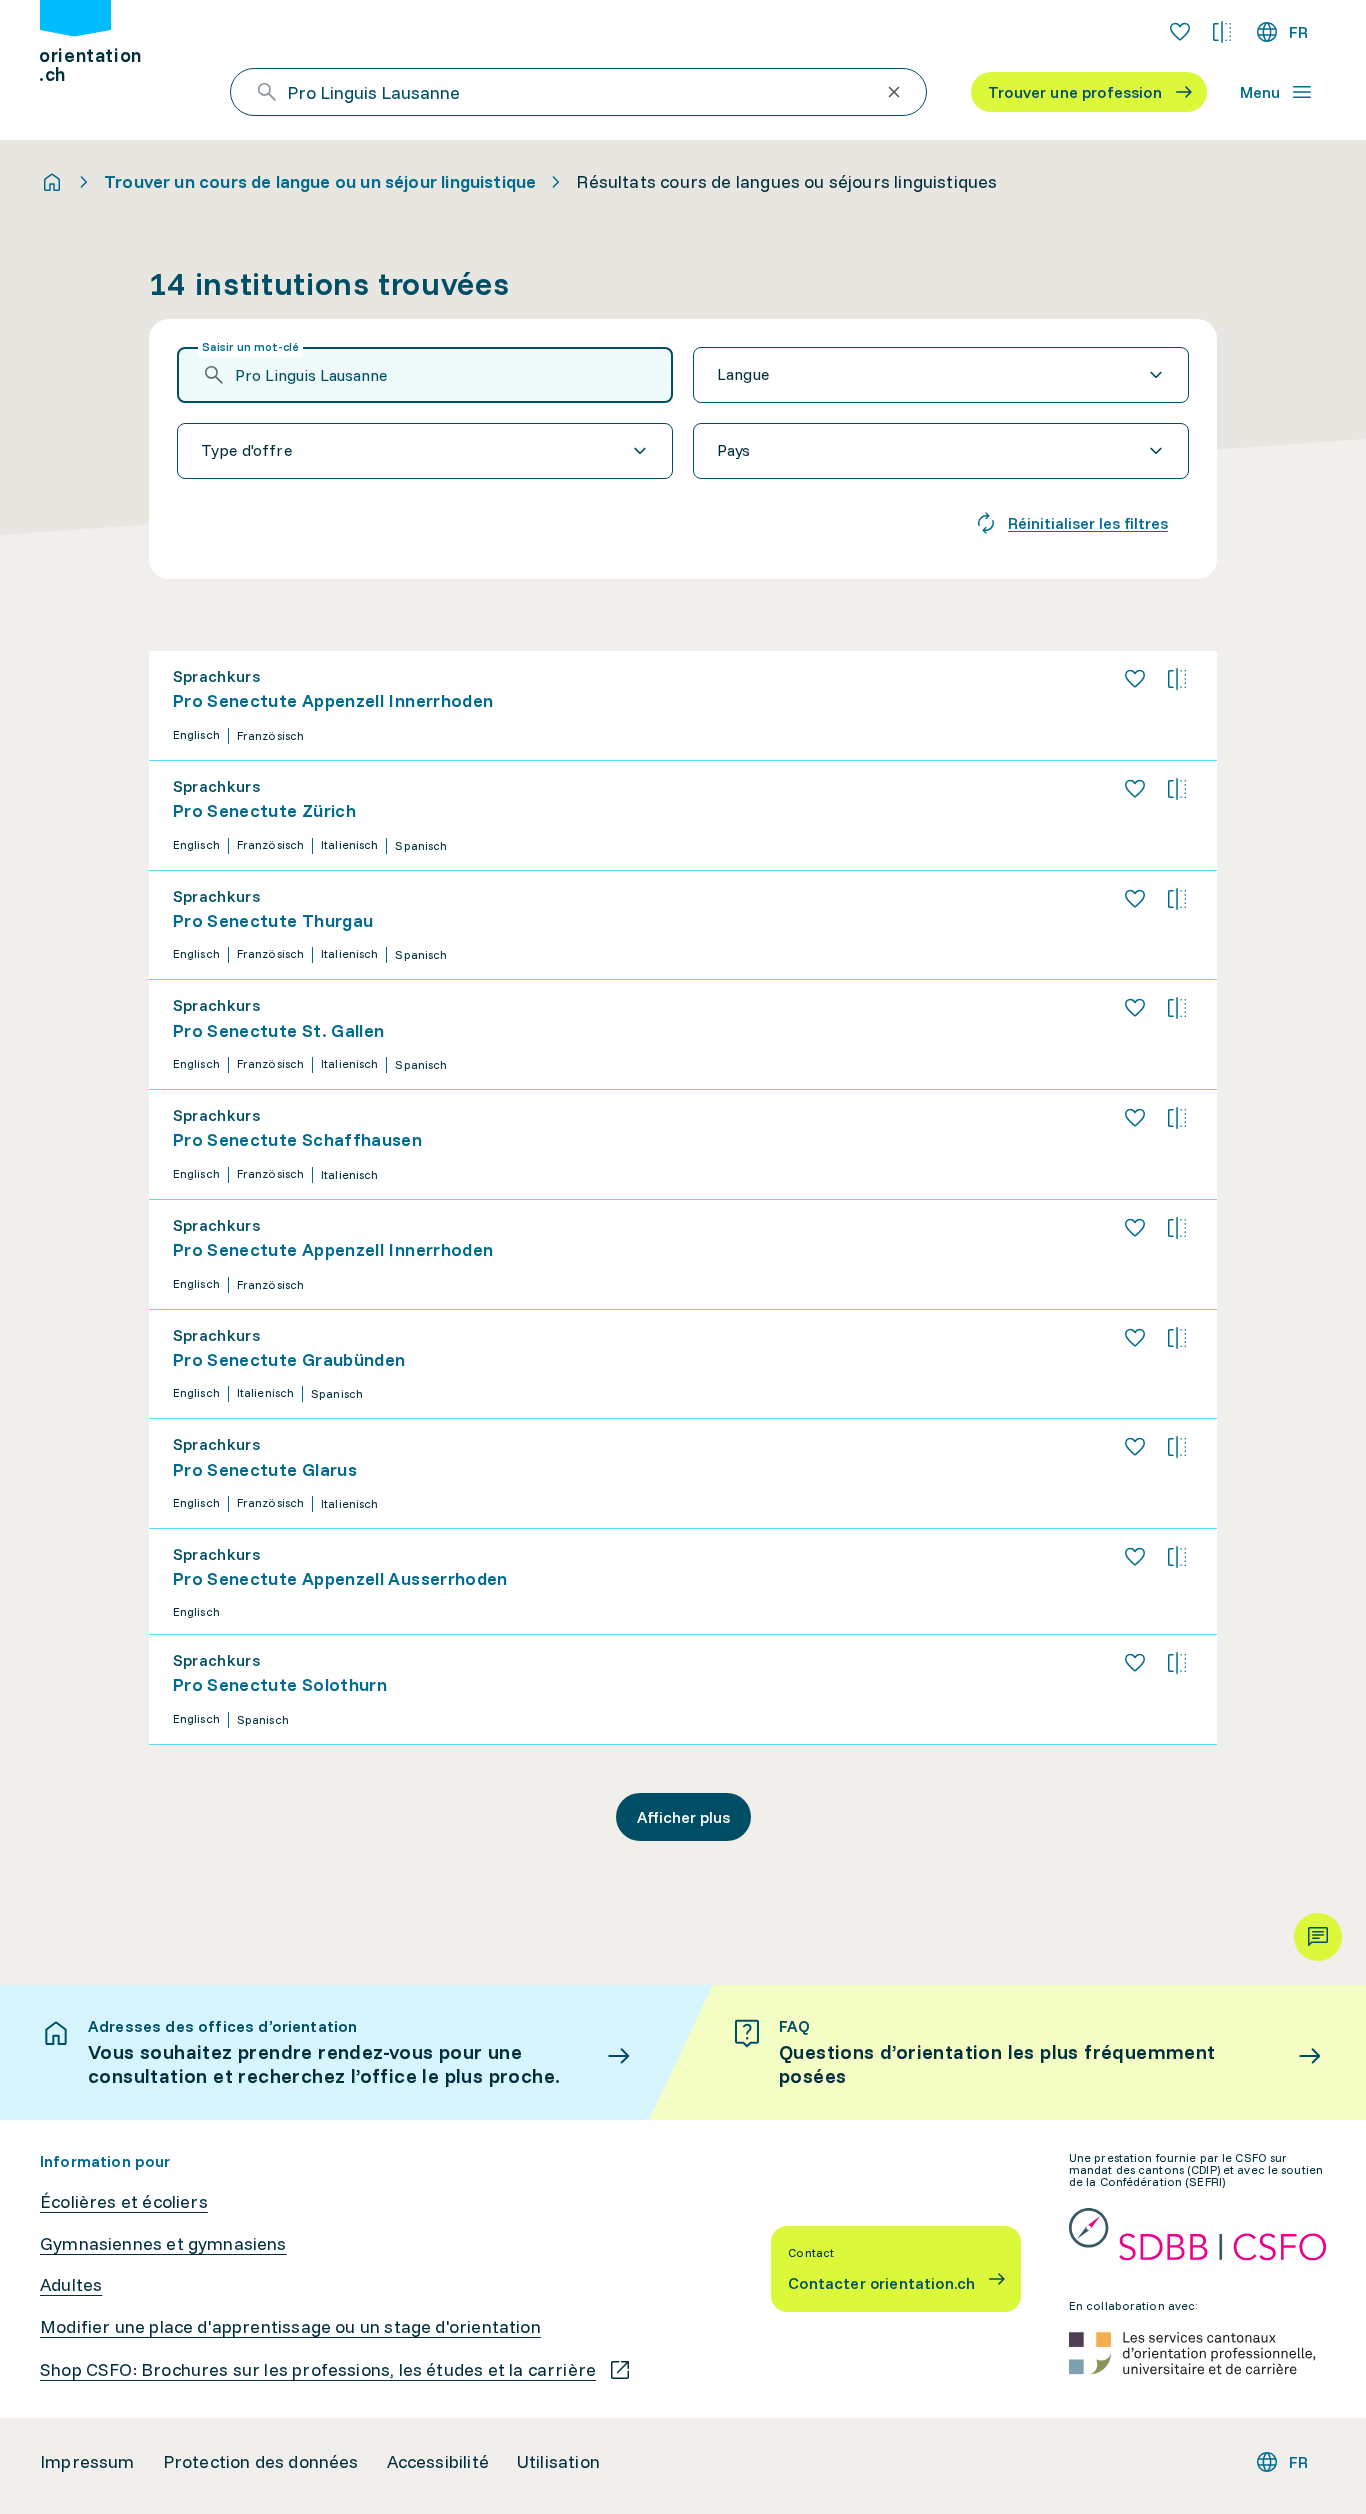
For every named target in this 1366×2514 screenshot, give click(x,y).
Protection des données (261, 2462)
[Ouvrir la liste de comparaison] (1222, 32)
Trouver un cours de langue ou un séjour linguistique (320, 182)
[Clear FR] (894, 92)
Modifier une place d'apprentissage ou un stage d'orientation (290, 2327)
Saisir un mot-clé (250, 346)
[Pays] (941, 451)
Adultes (71, 2285)
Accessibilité (438, 2462)
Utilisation (558, 2462)
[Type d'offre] (425, 451)
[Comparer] (1177, 679)
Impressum (87, 2462)
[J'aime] (1135, 679)
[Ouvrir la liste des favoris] (1180, 32)
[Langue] (941, 375)
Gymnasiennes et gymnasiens (163, 2244)
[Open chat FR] (1318, 1937)
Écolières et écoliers (124, 2202)
